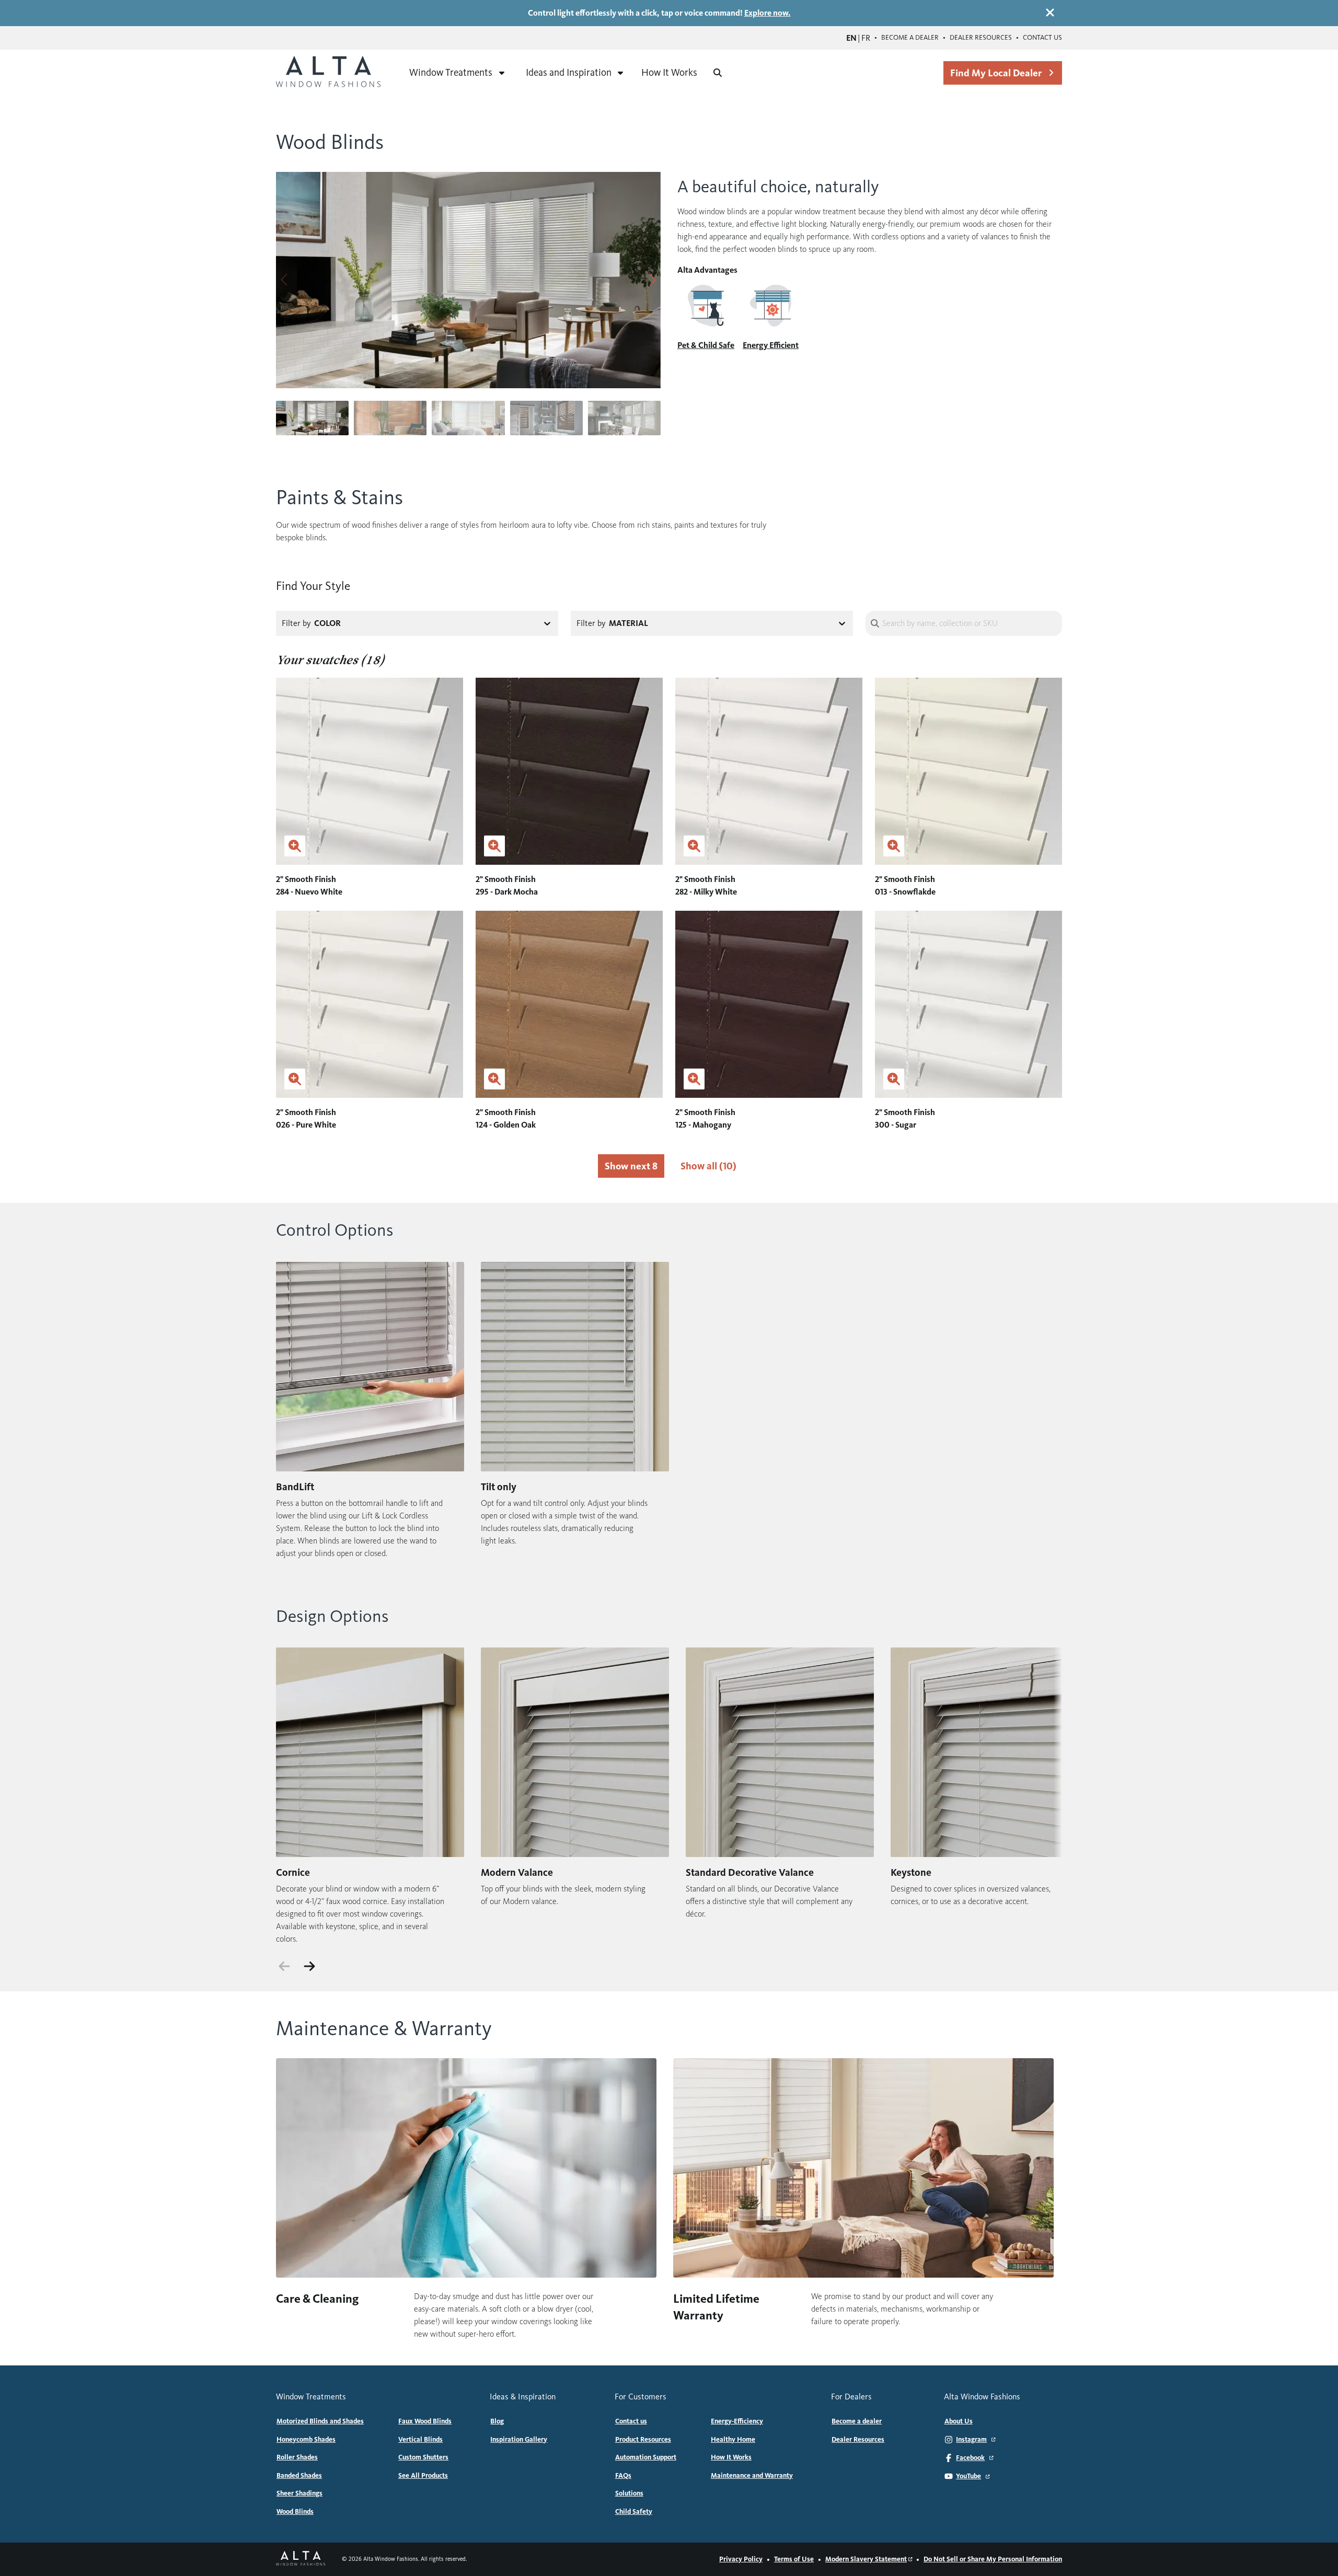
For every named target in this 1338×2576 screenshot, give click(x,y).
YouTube (968, 2476)
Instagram (971, 2440)
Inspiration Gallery (519, 2440)
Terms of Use (794, 2559)
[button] (653, 280)
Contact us (1042, 38)
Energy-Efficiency (737, 2421)
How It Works (669, 72)
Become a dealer (910, 38)
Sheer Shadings (299, 2493)
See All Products (423, 2476)
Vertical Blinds (420, 2440)
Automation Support (646, 2457)
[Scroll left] (284, 1966)
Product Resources (643, 2440)
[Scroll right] (309, 1966)
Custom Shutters (423, 2457)
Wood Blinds (295, 2512)
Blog (497, 2421)
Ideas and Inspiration (569, 72)
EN (851, 38)
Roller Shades (297, 2457)
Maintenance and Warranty (752, 2476)
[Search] (718, 73)
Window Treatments (451, 72)
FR (866, 38)
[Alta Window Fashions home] (328, 73)
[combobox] (442, 623)
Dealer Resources (981, 38)
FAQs (623, 2476)
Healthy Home (733, 2440)
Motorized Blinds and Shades (320, 2421)
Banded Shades (299, 2476)
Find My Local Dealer (996, 73)
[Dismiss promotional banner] (1050, 13)
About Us (959, 2421)
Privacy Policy (741, 2559)
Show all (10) (708, 1166)
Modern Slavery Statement (866, 2559)
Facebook (970, 2458)
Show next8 (631, 1166)
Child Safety (634, 2512)
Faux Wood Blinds (425, 2421)
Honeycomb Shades (306, 2440)
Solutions (629, 2493)
